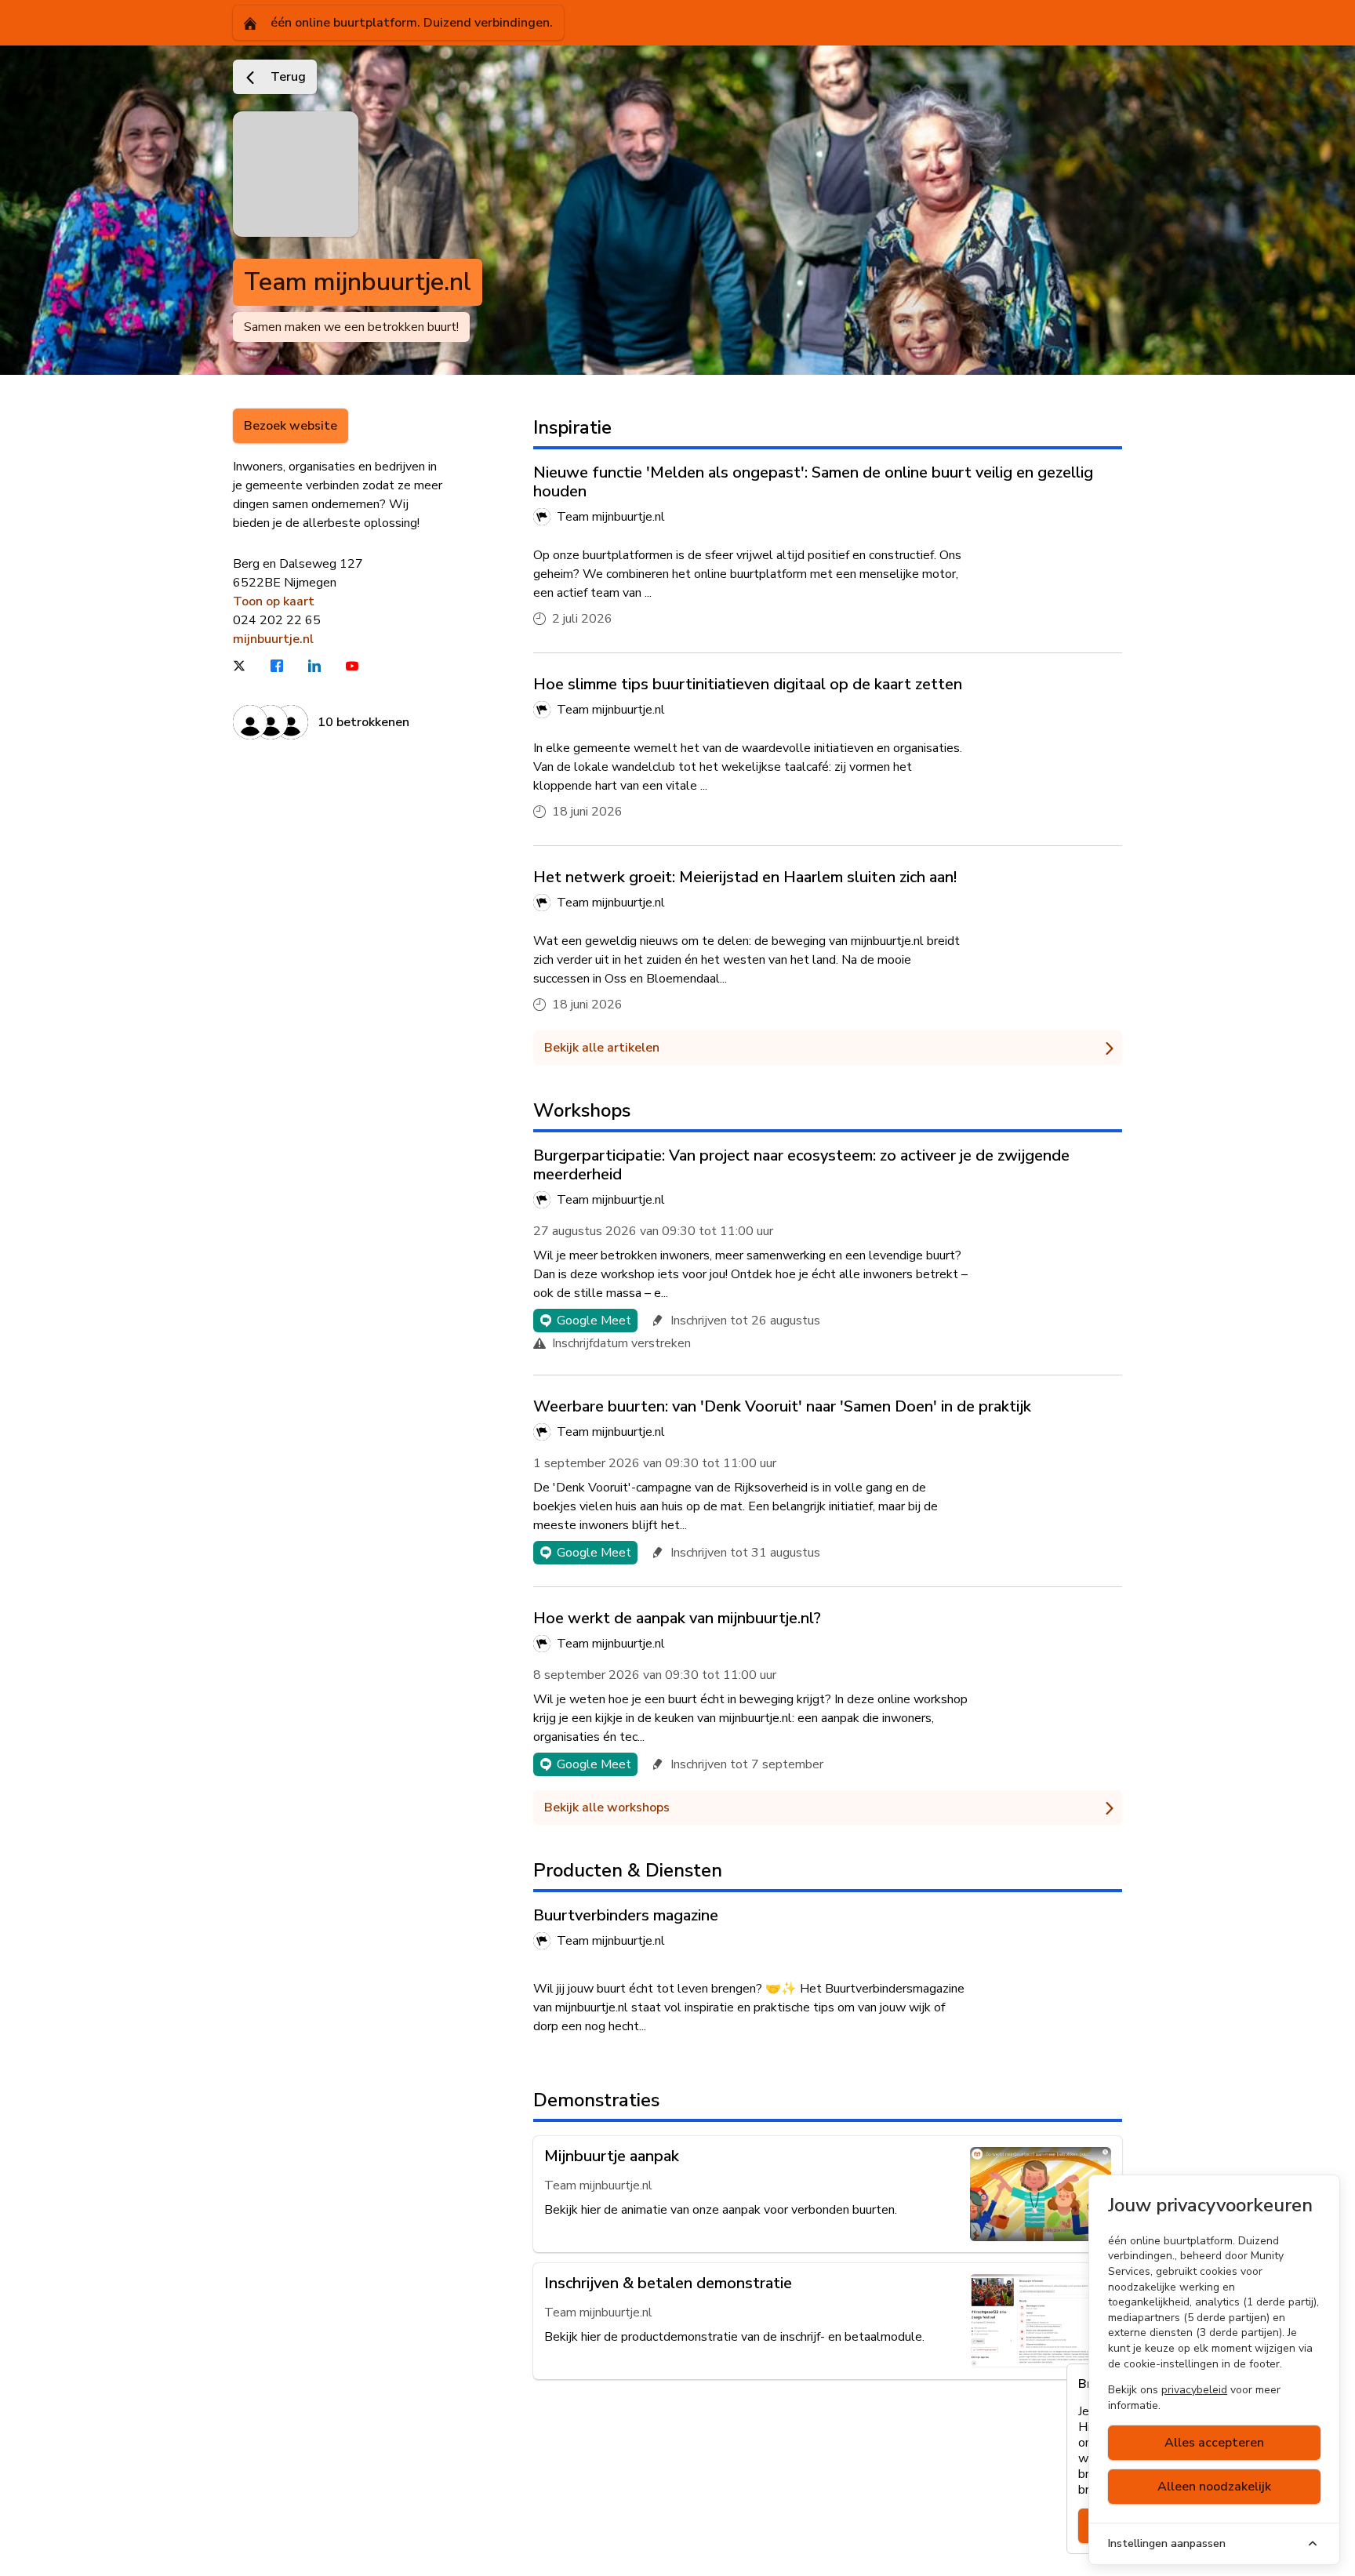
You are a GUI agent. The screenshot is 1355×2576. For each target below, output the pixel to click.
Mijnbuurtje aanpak (612, 2156)
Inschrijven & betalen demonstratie (668, 2283)
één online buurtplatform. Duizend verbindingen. (410, 23)
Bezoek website (291, 426)
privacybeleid (1194, 2390)
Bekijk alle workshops (607, 1808)
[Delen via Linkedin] (325, 666)
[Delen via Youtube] (363, 666)
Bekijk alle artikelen (602, 1048)
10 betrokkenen (363, 722)
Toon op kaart (274, 601)
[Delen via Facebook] (288, 666)
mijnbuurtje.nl (273, 639)
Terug (287, 77)
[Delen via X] (250, 666)
